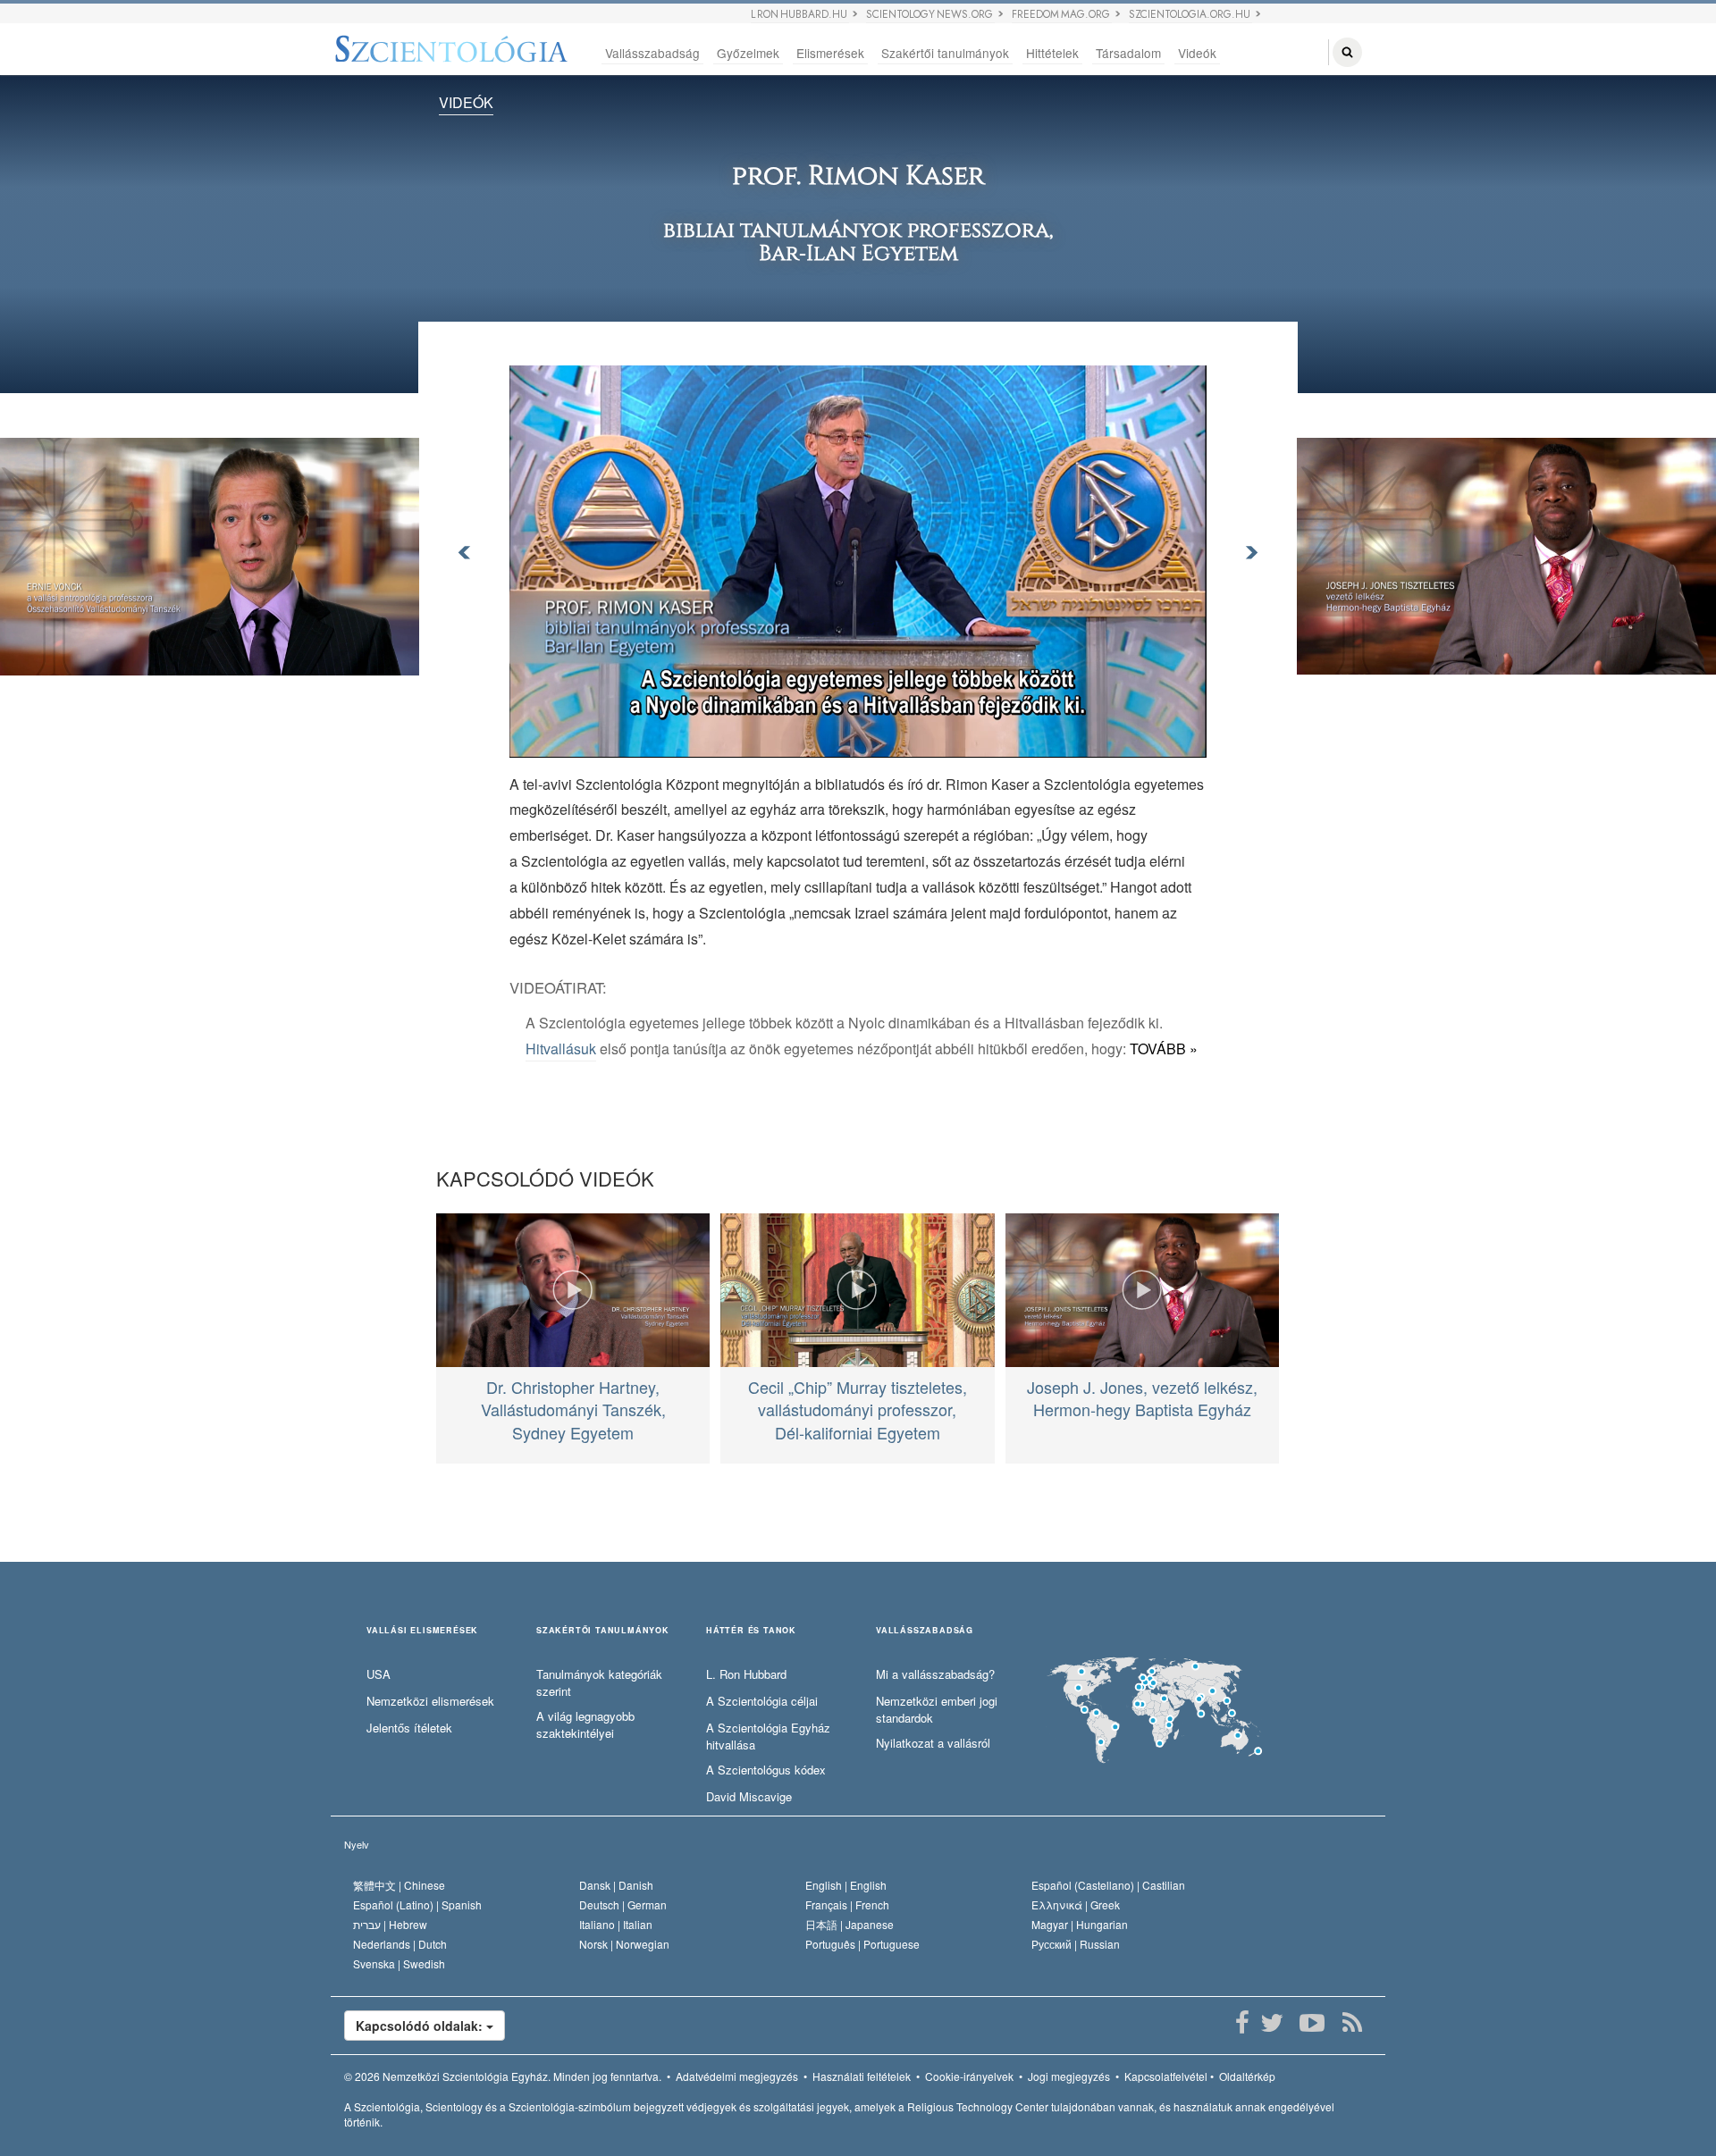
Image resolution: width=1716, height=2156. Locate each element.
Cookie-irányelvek (969, 2076)
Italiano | (616, 1924)
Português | (862, 1944)
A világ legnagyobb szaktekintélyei (585, 1725)
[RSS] (1352, 2023)
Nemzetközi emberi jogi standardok (937, 1710)
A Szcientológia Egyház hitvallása (768, 1737)
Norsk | (624, 1944)
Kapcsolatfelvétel (1166, 2076)
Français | (847, 1904)
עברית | (390, 1924)
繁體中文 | (399, 1885)
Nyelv (357, 1844)
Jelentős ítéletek (409, 1728)
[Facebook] (1242, 2023)
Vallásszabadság (652, 53)
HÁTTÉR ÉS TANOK (751, 1631)
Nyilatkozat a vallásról (933, 1743)
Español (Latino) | (417, 1904)
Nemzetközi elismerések (430, 1701)
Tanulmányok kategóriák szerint (599, 1683)
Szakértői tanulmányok (945, 53)
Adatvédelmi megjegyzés (737, 2076)
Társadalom (1128, 53)
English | (846, 1885)
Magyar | (1080, 1924)
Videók (1197, 53)
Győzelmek (748, 53)
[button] (563, 744)
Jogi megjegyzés (1069, 2076)
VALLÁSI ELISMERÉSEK (422, 1631)
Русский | (1076, 1944)
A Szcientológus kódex (766, 1770)
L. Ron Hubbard (746, 1674)
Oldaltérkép (1247, 2076)
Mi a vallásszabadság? (935, 1674)
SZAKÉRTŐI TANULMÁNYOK (603, 1631)
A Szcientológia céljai (762, 1701)
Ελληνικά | (1076, 1904)
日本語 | (850, 1924)
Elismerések (830, 53)
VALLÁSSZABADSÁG (925, 1631)
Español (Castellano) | (1108, 1885)
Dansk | (616, 1885)
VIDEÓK (466, 102)
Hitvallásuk (561, 1049)
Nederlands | (400, 1944)
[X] (1271, 2023)
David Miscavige (749, 1797)
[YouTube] (1312, 2023)
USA (379, 1674)
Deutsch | (623, 1904)
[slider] (856, 744)
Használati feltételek (862, 2076)
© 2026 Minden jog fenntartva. (503, 2076)
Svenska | (399, 1963)
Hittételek (1052, 53)
